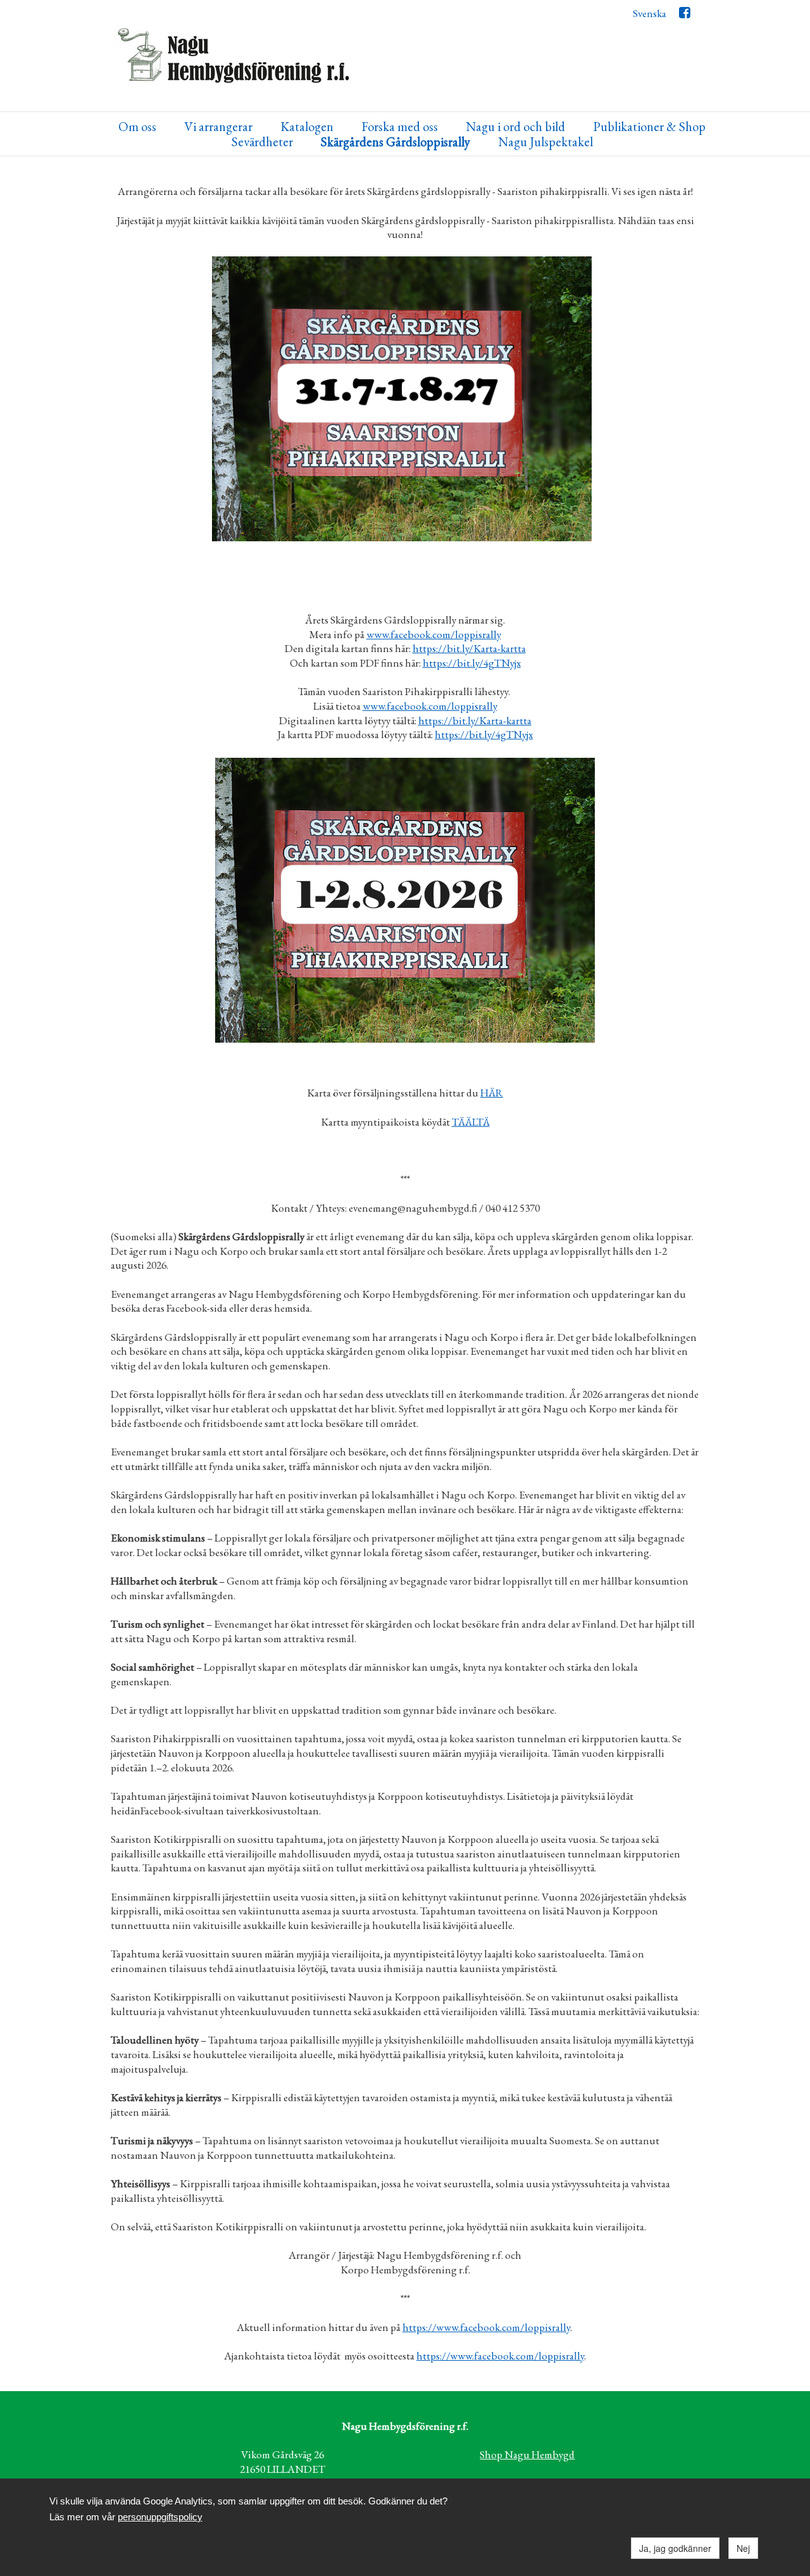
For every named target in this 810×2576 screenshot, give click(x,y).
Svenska (650, 13)
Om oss (137, 127)
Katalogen (307, 127)
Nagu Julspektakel (545, 142)
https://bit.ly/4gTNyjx (472, 663)
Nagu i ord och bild (515, 127)
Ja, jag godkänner (675, 2548)
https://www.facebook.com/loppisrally (486, 2327)
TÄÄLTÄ (471, 1122)
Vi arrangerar (218, 127)
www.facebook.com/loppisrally (434, 634)
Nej (743, 2548)
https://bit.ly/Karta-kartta (469, 648)
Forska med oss (400, 127)
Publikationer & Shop (649, 127)
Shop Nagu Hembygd (527, 2454)
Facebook (684, 16)
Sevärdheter (262, 142)
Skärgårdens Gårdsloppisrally (396, 142)
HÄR (492, 1093)
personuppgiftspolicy (160, 2517)
